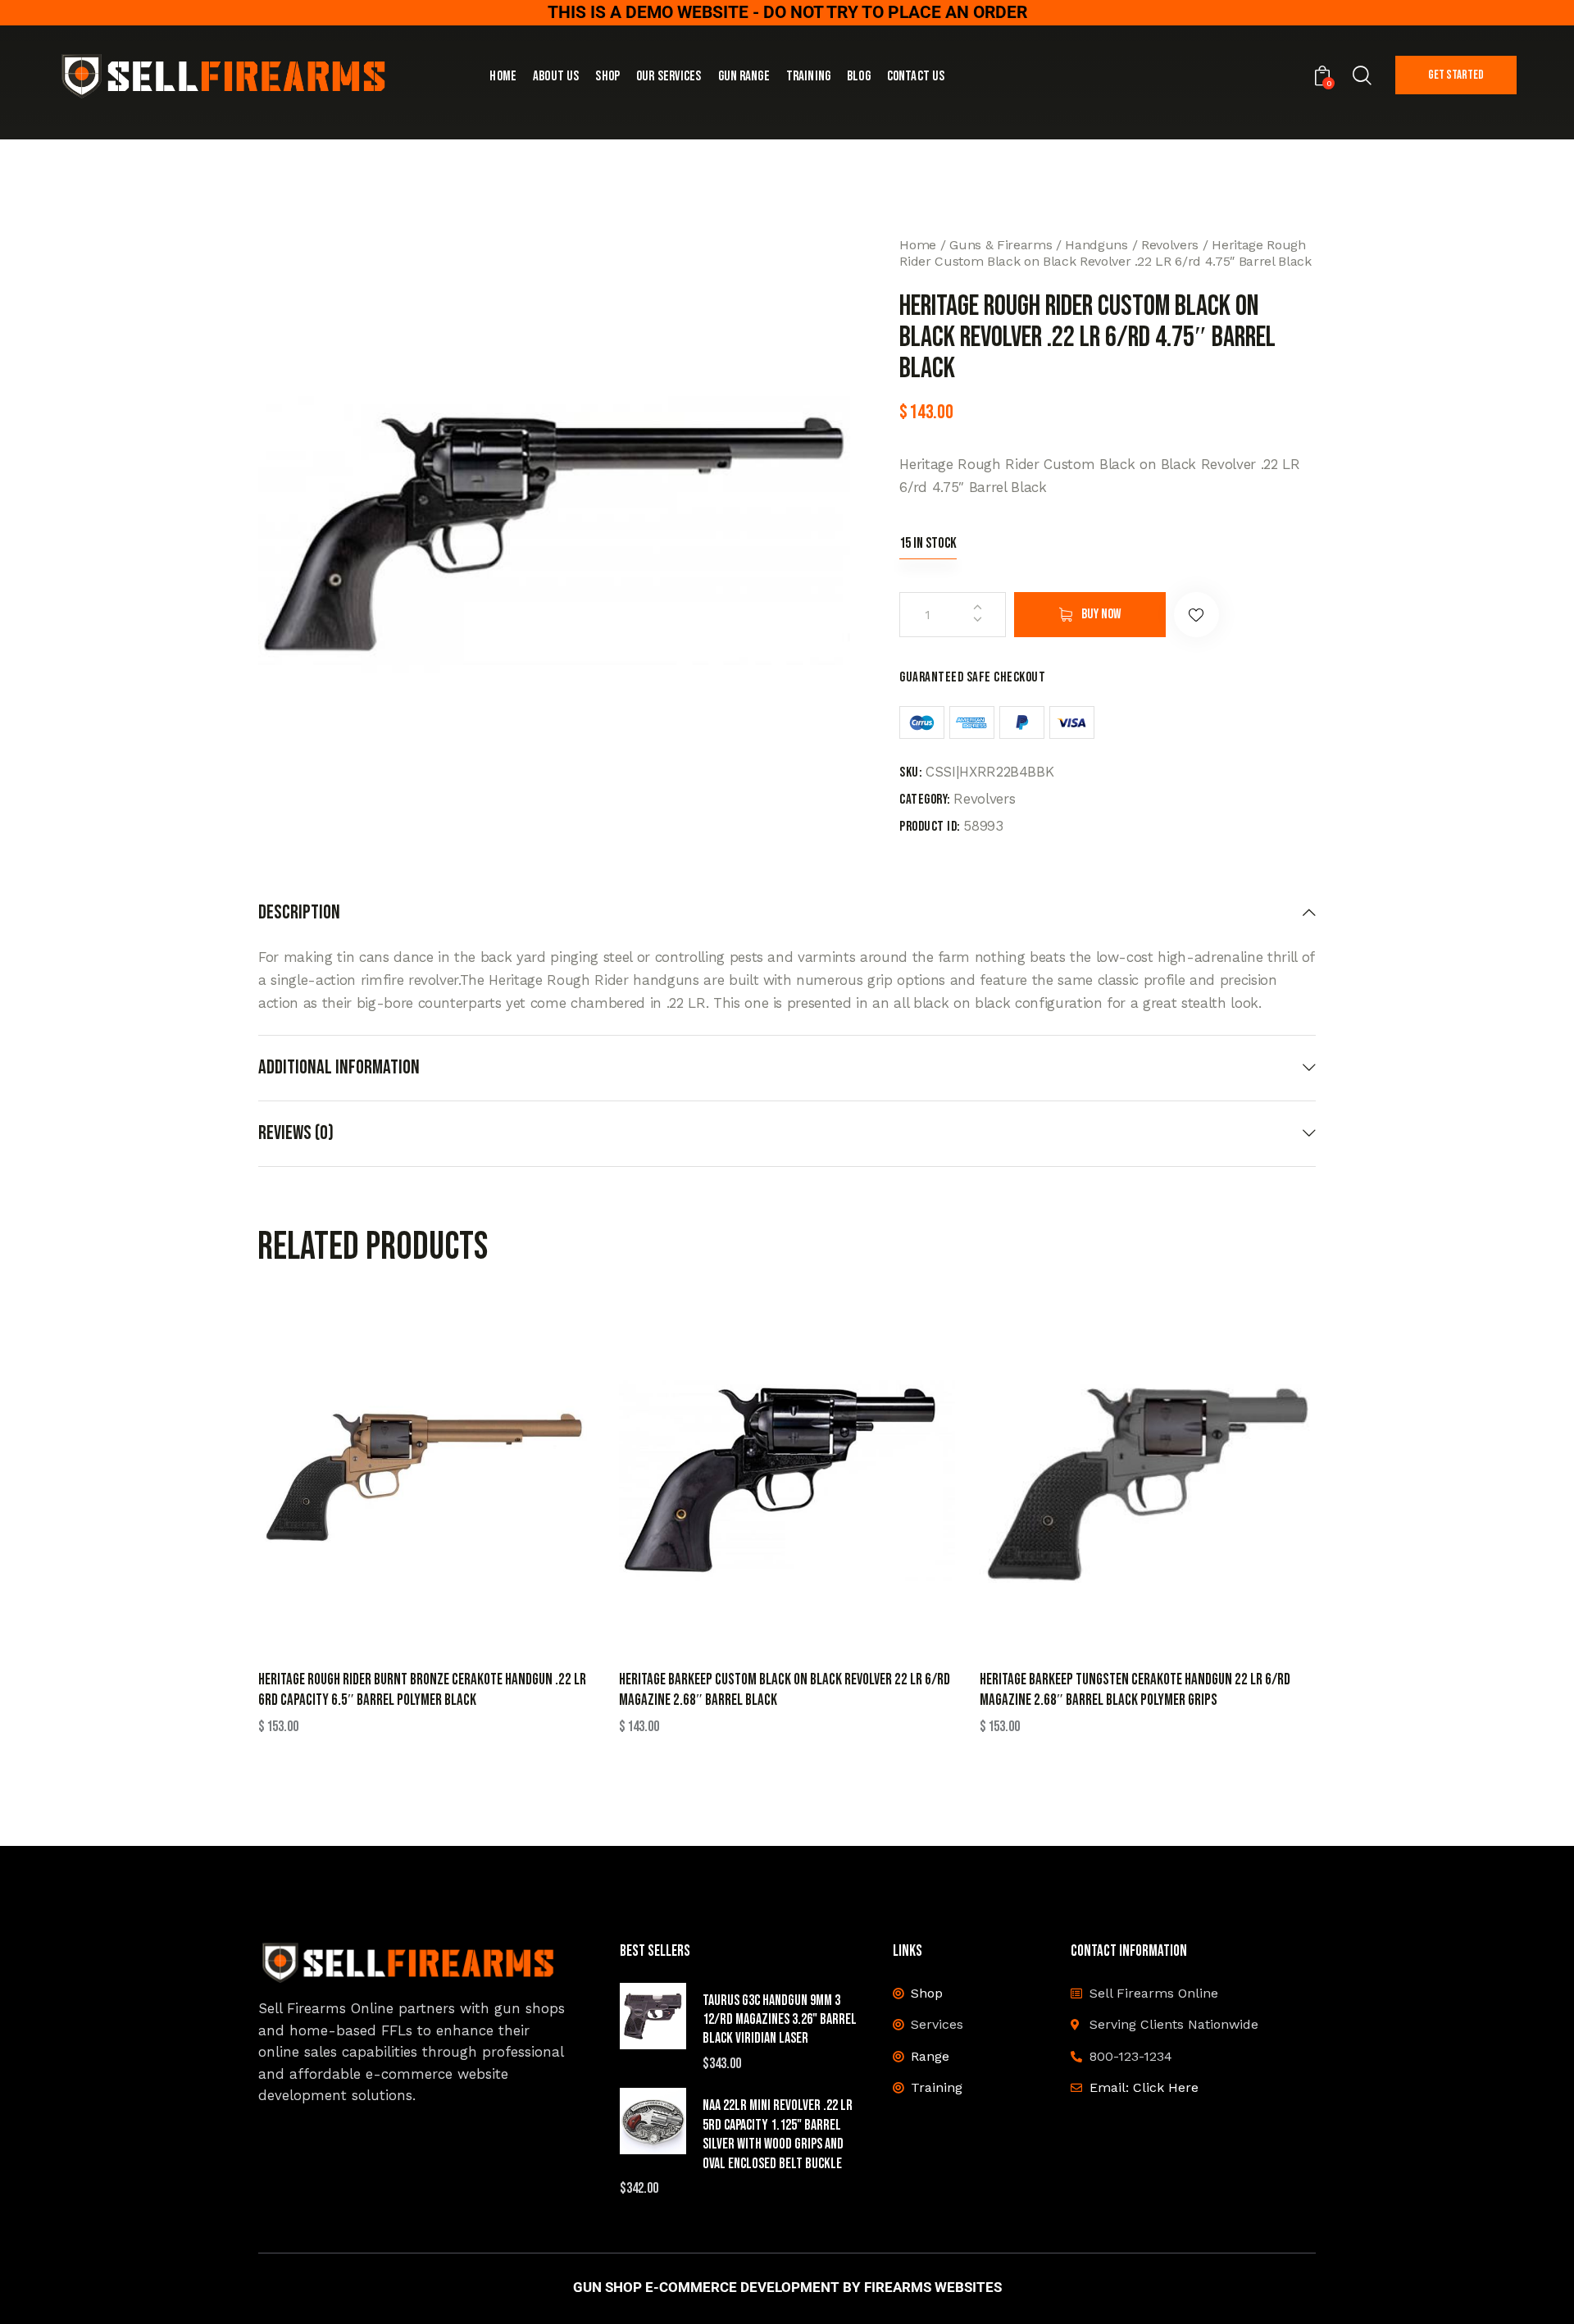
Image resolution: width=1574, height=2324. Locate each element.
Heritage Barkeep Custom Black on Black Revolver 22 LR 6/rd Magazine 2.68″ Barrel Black (785, 1690)
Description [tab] (299, 913)
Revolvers (1170, 245)
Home (918, 245)
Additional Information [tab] (339, 1067)
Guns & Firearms (1001, 245)
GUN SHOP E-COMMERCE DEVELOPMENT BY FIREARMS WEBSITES (787, 2288)
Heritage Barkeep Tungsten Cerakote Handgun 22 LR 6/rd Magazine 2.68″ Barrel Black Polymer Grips (1135, 1690)
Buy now (1101, 614)
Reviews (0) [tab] (296, 1133)
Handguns (1096, 245)
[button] (1196, 615)
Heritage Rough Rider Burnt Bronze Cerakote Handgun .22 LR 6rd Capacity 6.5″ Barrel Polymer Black (422, 1690)
